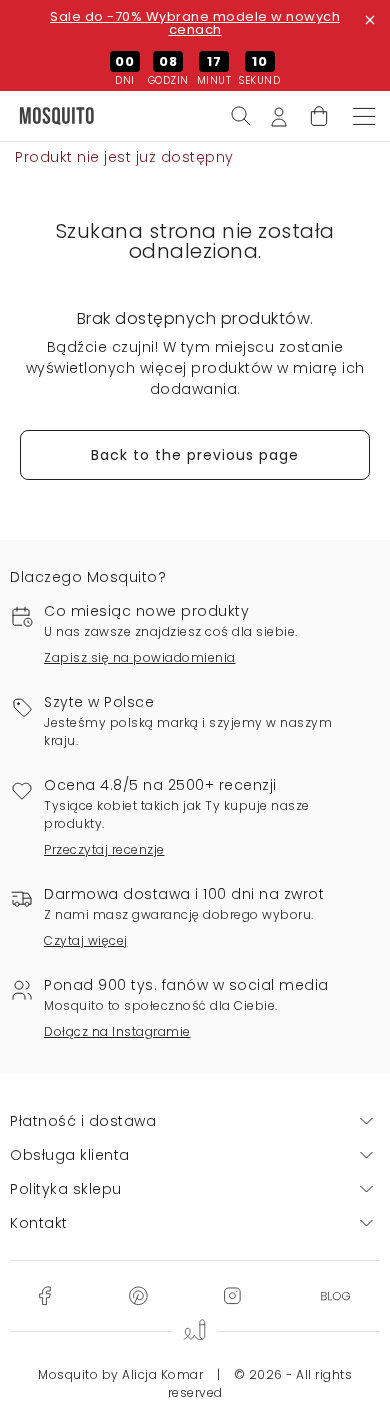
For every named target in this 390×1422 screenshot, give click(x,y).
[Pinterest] (138, 1295)
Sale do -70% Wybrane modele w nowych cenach (195, 23)
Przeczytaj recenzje (104, 849)
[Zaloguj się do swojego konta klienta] (279, 115)
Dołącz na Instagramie (117, 1031)
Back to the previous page (195, 455)
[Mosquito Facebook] (44, 1295)
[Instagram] (232, 1295)
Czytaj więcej (86, 940)
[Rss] (335, 1295)
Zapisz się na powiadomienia (140, 657)
